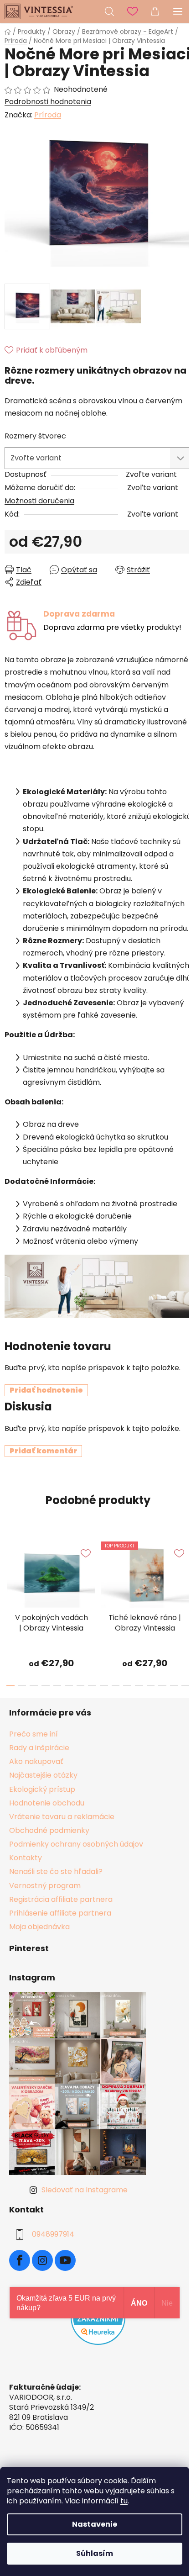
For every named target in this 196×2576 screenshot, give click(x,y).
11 (139, 1686)
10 (127, 1686)
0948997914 (53, 2234)
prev (10, 1569)
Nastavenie (95, 2524)
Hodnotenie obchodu (47, 1803)
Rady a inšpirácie (39, 1748)
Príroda (48, 115)
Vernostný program (45, 1886)
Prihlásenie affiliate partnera (60, 1913)
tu (124, 2501)
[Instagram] (42, 2260)
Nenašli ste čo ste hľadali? (56, 1871)
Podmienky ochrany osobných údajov (76, 1844)
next (186, 1569)
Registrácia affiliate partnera (61, 1899)
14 (174, 1686)
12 (151, 1686)
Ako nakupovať (36, 1761)
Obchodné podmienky (49, 1830)
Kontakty (26, 1858)
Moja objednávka (39, 1927)
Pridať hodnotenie (46, 1390)
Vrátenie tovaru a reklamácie (62, 1817)
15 (186, 1686)
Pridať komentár (43, 1451)
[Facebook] (20, 2260)
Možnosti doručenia (39, 501)
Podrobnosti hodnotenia (48, 102)
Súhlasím (95, 2553)
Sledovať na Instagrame (85, 2190)
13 (162, 1686)
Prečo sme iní (34, 1734)
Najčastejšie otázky (43, 1775)
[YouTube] (65, 2260)
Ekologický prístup (42, 1789)
